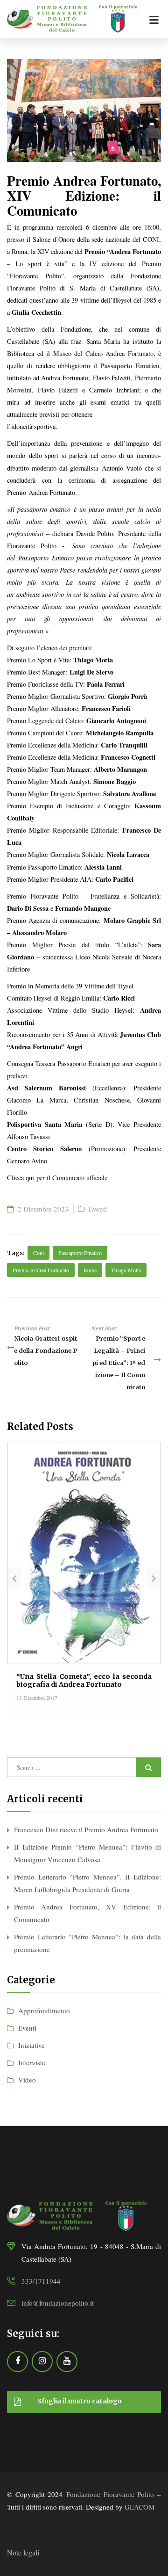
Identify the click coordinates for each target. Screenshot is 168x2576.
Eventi (98, 1209)
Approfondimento (44, 2010)
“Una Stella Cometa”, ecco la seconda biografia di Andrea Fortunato (84, 1680)
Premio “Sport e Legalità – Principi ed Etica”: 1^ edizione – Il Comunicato (119, 1363)
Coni (38, 1253)
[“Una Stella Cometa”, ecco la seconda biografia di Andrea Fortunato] (84, 1551)
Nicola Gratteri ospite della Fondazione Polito (45, 1350)
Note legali (23, 2552)
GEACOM (140, 2507)
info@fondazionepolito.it (58, 2303)
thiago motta (126, 1270)
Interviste (32, 2062)
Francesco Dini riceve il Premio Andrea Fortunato (86, 1829)
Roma (90, 1270)
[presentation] (14, 1578)
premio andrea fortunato (41, 1270)
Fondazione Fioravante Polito (110, 2494)
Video (27, 2080)
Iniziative (31, 2045)
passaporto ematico (80, 1253)
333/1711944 (41, 2281)
